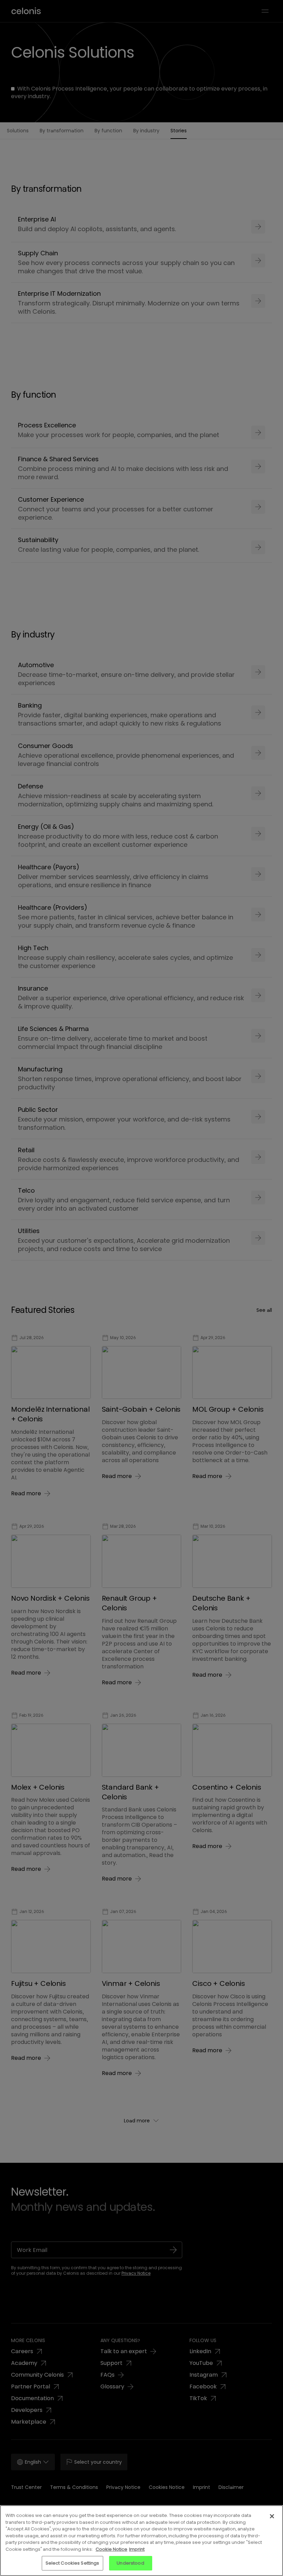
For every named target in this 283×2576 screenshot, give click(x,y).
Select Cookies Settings (72, 2563)
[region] (141, 2541)
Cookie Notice (111, 2549)
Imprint (137, 2549)
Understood (130, 2563)
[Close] (272, 2516)
